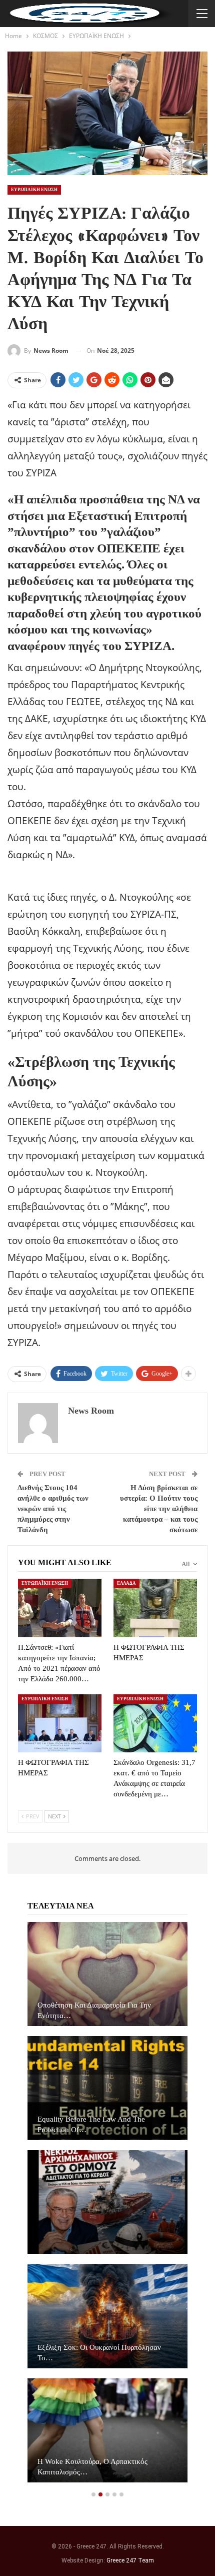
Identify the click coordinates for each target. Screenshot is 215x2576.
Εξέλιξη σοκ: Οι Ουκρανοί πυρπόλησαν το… (99, 2353)
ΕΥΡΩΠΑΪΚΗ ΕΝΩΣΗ (34, 190)
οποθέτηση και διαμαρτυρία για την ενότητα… (94, 2010)
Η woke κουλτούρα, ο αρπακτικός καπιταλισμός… (92, 2467)
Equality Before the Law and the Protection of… (91, 2124)
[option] (107, 2207)
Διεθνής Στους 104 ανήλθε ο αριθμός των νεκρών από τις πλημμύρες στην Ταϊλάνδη (53, 1509)
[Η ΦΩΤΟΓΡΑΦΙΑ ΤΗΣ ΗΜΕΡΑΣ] (155, 1608)
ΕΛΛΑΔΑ (126, 1583)
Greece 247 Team (130, 2560)
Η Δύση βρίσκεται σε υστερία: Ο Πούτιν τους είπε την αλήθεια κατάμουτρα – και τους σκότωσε (159, 1509)
